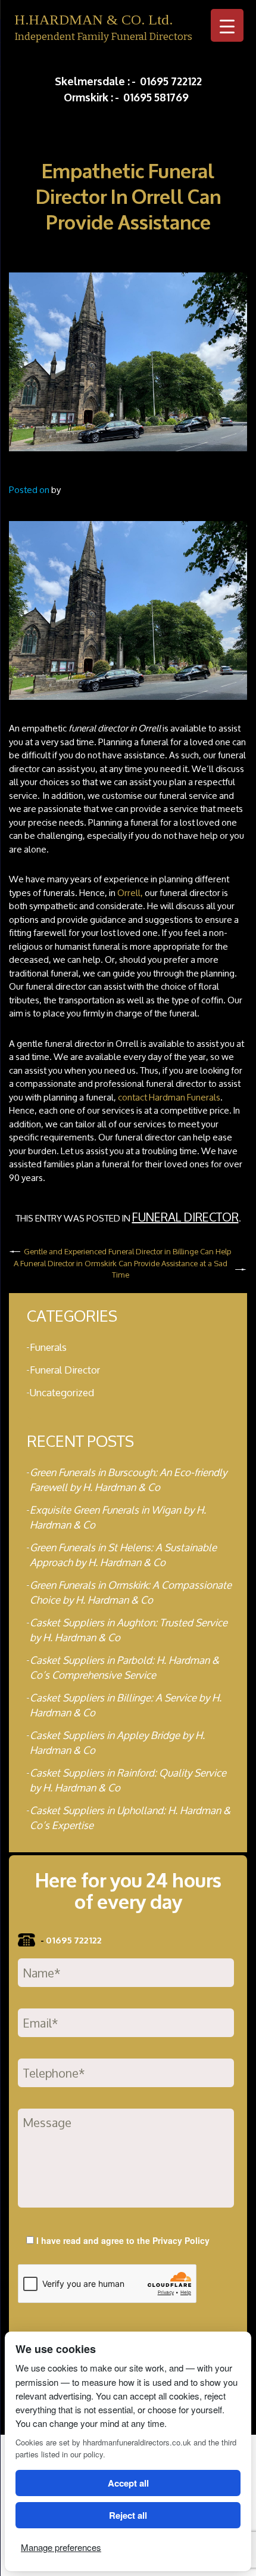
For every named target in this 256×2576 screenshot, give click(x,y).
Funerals (48, 1347)
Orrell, (130, 893)
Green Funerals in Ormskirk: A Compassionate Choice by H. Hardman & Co (131, 1592)
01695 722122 (171, 80)
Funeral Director (185, 1217)
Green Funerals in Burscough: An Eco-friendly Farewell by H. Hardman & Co (128, 1480)
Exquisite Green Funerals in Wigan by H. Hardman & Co (118, 1517)
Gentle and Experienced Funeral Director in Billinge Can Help (127, 1252)
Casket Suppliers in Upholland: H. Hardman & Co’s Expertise (130, 1818)
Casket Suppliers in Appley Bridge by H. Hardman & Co (117, 1743)
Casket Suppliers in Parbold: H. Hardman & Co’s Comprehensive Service (124, 1667)
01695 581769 (156, 97)
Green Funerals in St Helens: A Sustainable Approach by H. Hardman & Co (123, 1555)
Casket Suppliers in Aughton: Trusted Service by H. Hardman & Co (129, 1630)
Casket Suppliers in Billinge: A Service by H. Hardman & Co (126, 1705)
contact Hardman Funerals (169, 1097)
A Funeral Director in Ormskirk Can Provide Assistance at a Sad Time (121, 1270)
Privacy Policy (181, 2240)
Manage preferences (61, 2547)
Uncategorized (62, 1392)
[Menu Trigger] (227, 25)
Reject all (128, 2515)
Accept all (128, 2483)
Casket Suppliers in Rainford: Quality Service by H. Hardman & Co (128, 1780)
